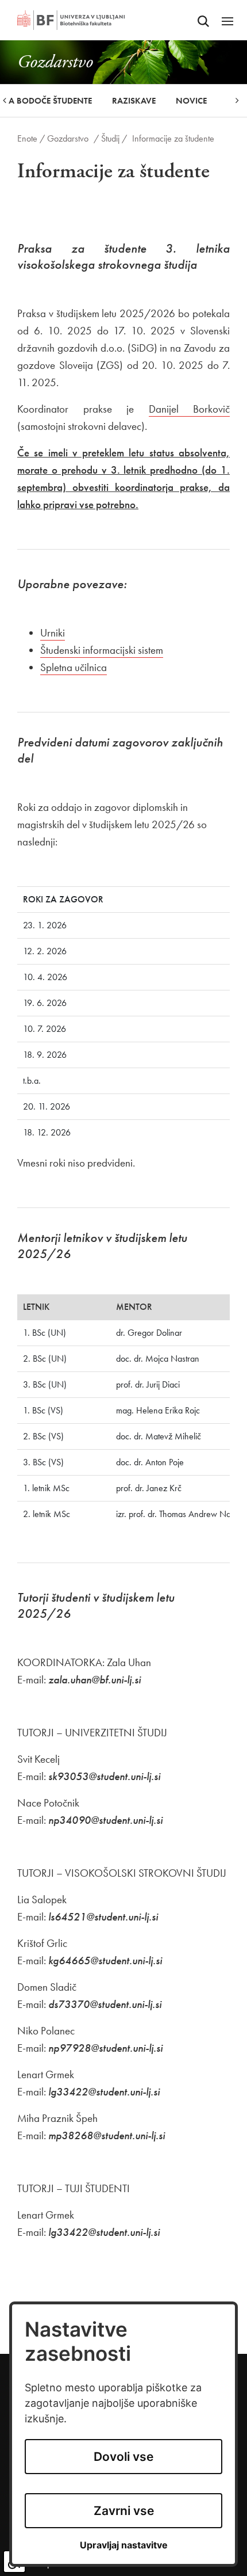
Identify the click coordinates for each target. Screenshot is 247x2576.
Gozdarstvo (68, 138)
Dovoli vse (123, 2457)
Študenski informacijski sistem (102, 650)
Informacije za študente (173, 138)
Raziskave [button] (134, 101)
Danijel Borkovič (190, 409)
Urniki (53, 633)
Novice (191, 101)
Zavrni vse (124, 2511)
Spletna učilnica (74, 667)
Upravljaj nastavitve (124, 2545)
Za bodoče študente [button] (48, 101)
